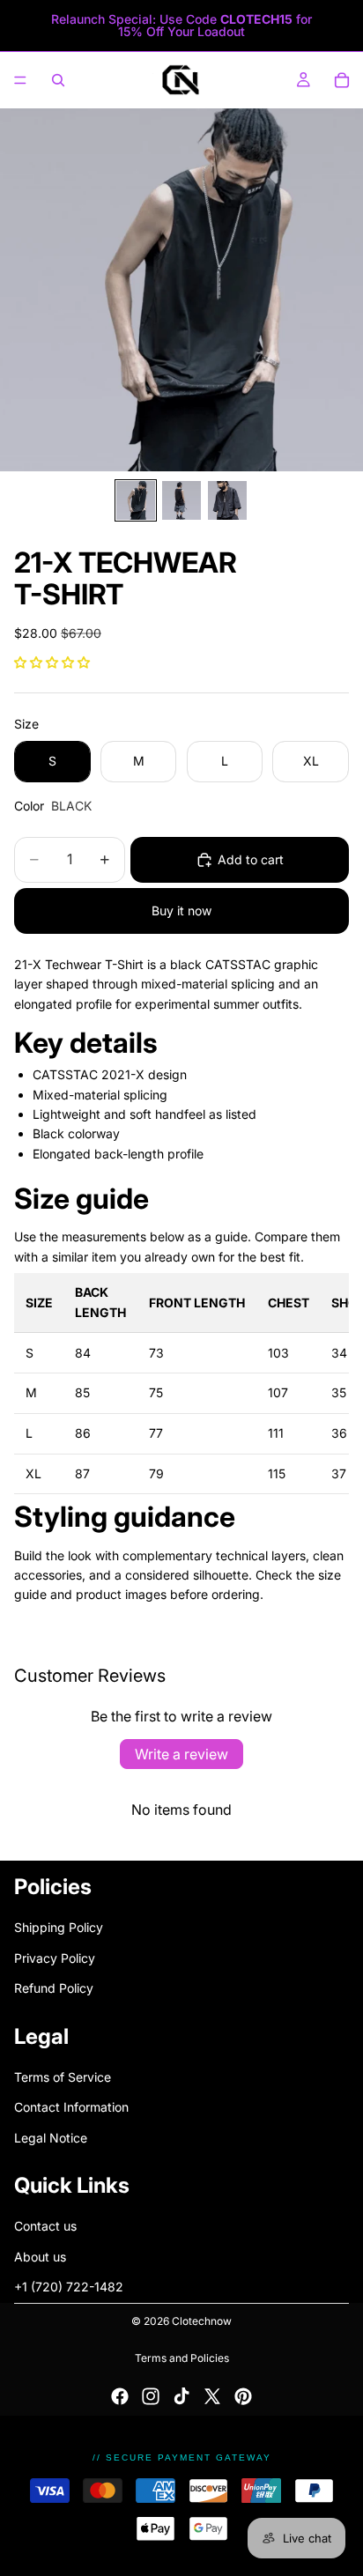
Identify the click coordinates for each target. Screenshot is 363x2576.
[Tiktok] (181, 2396)
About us (40, 2257)
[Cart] (342, 80)
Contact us (45, 2226)
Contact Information (71, 2107)
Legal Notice (51, 2137)
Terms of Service (63, 2077)
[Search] (58, 80)
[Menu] (20, 80)
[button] (52, 662)
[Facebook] (120, 2396)
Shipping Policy (59, 1927)
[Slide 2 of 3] (181, 500)
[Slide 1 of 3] (136, 500)
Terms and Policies (182, 2358)
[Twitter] (212, 2396)
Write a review (181, 1754)
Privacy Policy (55, 1958)
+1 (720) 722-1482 (69, 2287)
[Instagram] (151, 2396)
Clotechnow (202, 2321)
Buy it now (181, 910)
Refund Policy (54, 1988)
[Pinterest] (243, 2396)
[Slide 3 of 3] (227, 500)
